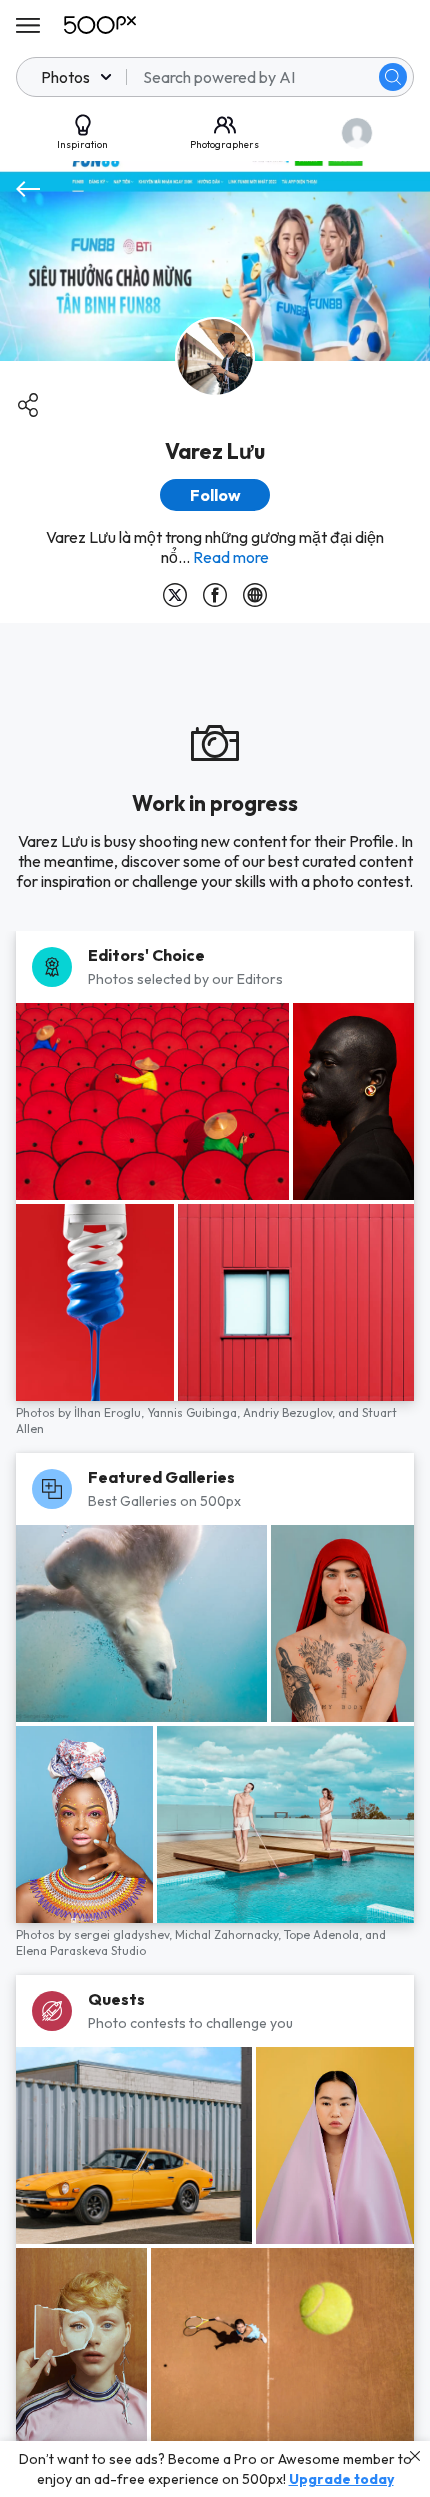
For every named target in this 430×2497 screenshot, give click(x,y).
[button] (393, 77)
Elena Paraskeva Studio (81, 1950)
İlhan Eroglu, (110, 1412)
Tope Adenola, (324, 1934)
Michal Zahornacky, (229, 1934)
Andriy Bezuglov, (290, 1412)
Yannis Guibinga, (195, 1412)
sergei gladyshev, (124, 1934)
